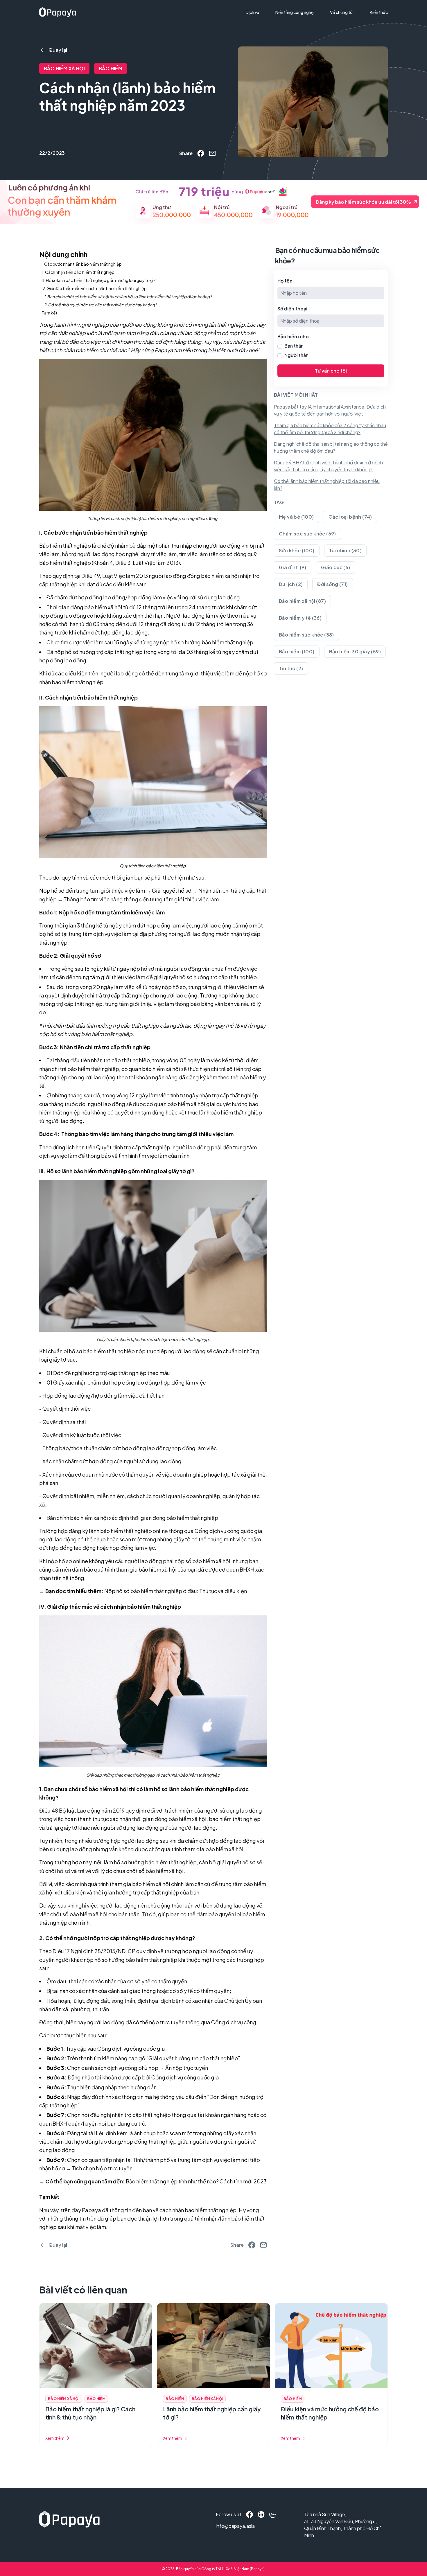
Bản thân (294, 346)
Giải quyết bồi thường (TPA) (276, 24)
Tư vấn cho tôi (331, 371)
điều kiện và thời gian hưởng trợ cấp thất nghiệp (121, 1892)
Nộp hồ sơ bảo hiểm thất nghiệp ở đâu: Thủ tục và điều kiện (176, 1591)
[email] (212, 153)
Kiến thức (379, 12)
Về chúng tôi (342, 12)
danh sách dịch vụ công (109, 2068)
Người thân (296, 355)
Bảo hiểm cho (293, 336)
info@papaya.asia (228, 2526)
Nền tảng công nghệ (295, 12)
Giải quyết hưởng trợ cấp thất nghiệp (193, 2058)
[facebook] (201, 153)
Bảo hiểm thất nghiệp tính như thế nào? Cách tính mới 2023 (196, 2181)
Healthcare (260, 34)
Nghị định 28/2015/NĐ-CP (103, 1951)
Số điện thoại (292, 309)
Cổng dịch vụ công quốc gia (131, 2049)
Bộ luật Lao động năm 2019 (92, 1810)
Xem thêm (55, 2438)
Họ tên (285, 281)
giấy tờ (58, 1359)
